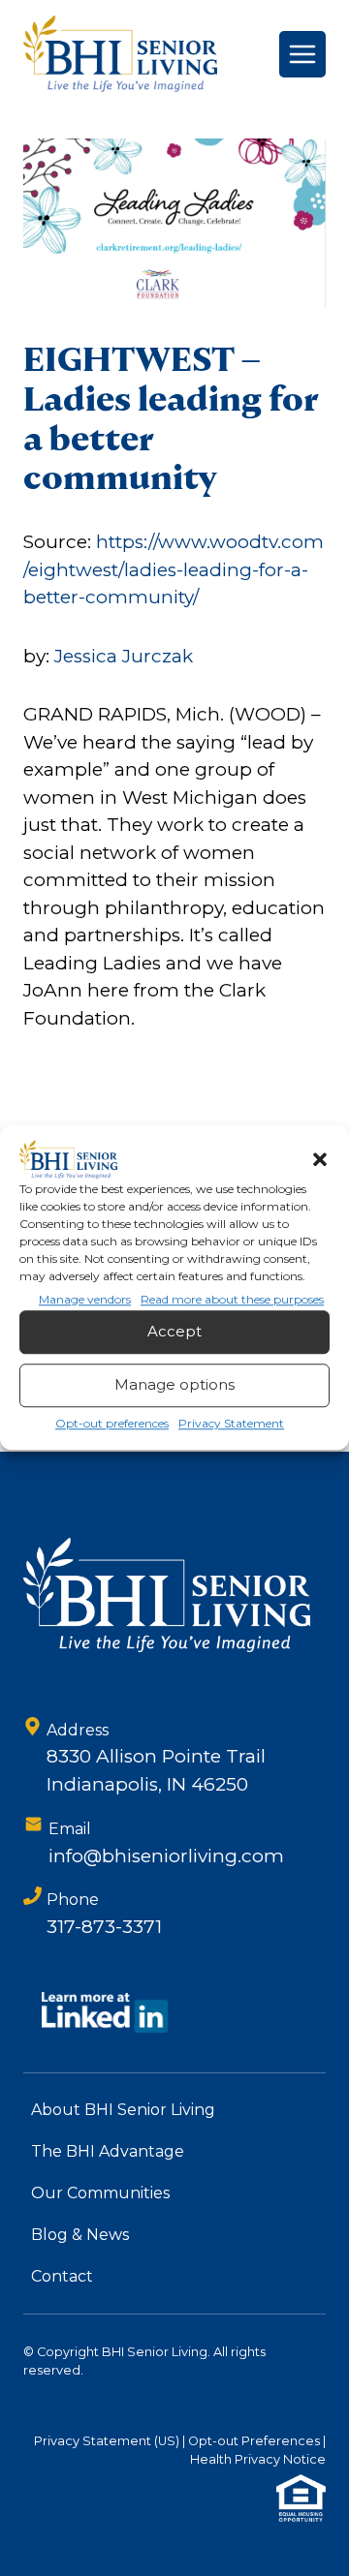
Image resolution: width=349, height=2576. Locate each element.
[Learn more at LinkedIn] (105, 2012)
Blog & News (80, 2235)
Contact (62, 2276)
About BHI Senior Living (123, 2110)
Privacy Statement (231, 1423)
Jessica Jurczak (124, 656)
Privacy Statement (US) (107, 2441)
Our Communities (100, 2193)
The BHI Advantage (108, 2151)
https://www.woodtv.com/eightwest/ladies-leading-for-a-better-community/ (174, 569)
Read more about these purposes (232, 1299)
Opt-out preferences (112, 1423)
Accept (174, 1332)
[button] (320, 1159)
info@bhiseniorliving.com (166, 1856)
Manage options (174, 1385)
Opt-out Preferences (254, 2441)
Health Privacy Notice (258, 2459)
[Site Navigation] (302, 54)
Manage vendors (85, 1299)
